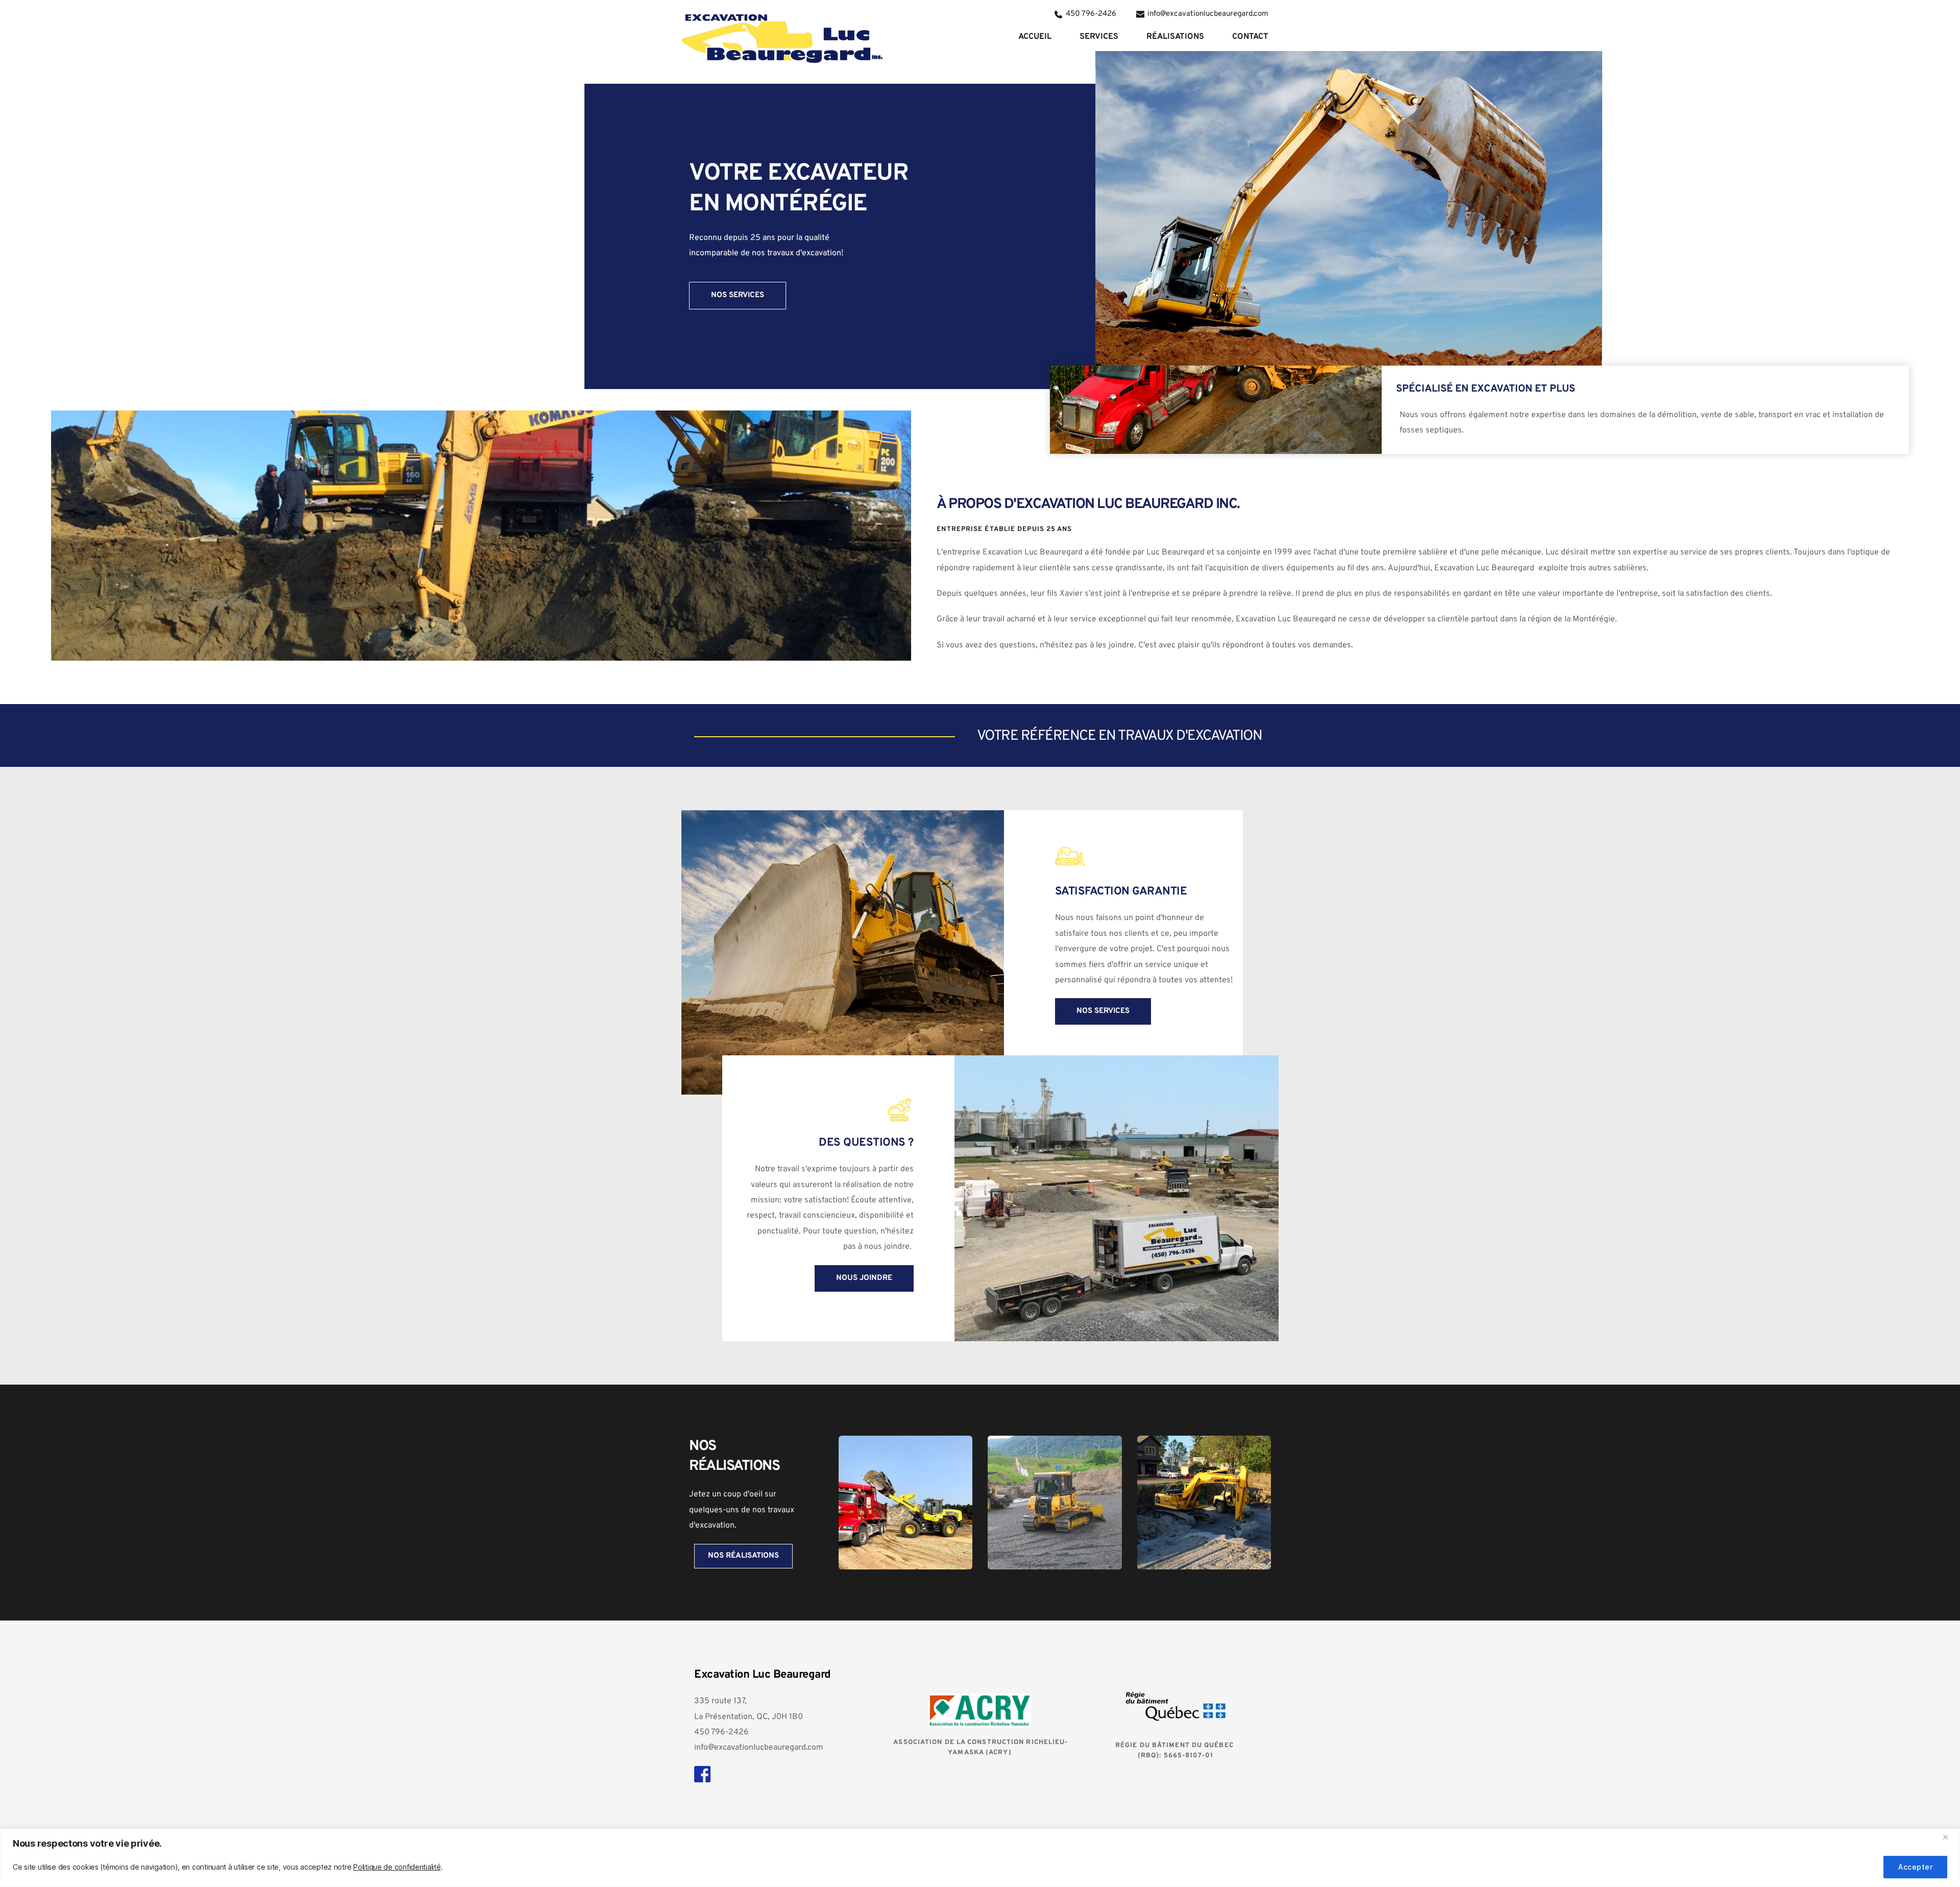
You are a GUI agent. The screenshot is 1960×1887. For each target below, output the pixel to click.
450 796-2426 (721, 1732)
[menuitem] (1035, 37)
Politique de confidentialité (397, 1867)
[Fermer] (1949, 1837)
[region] (980, 1858)
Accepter (1915, 1867)
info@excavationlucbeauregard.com (759, 1748)
